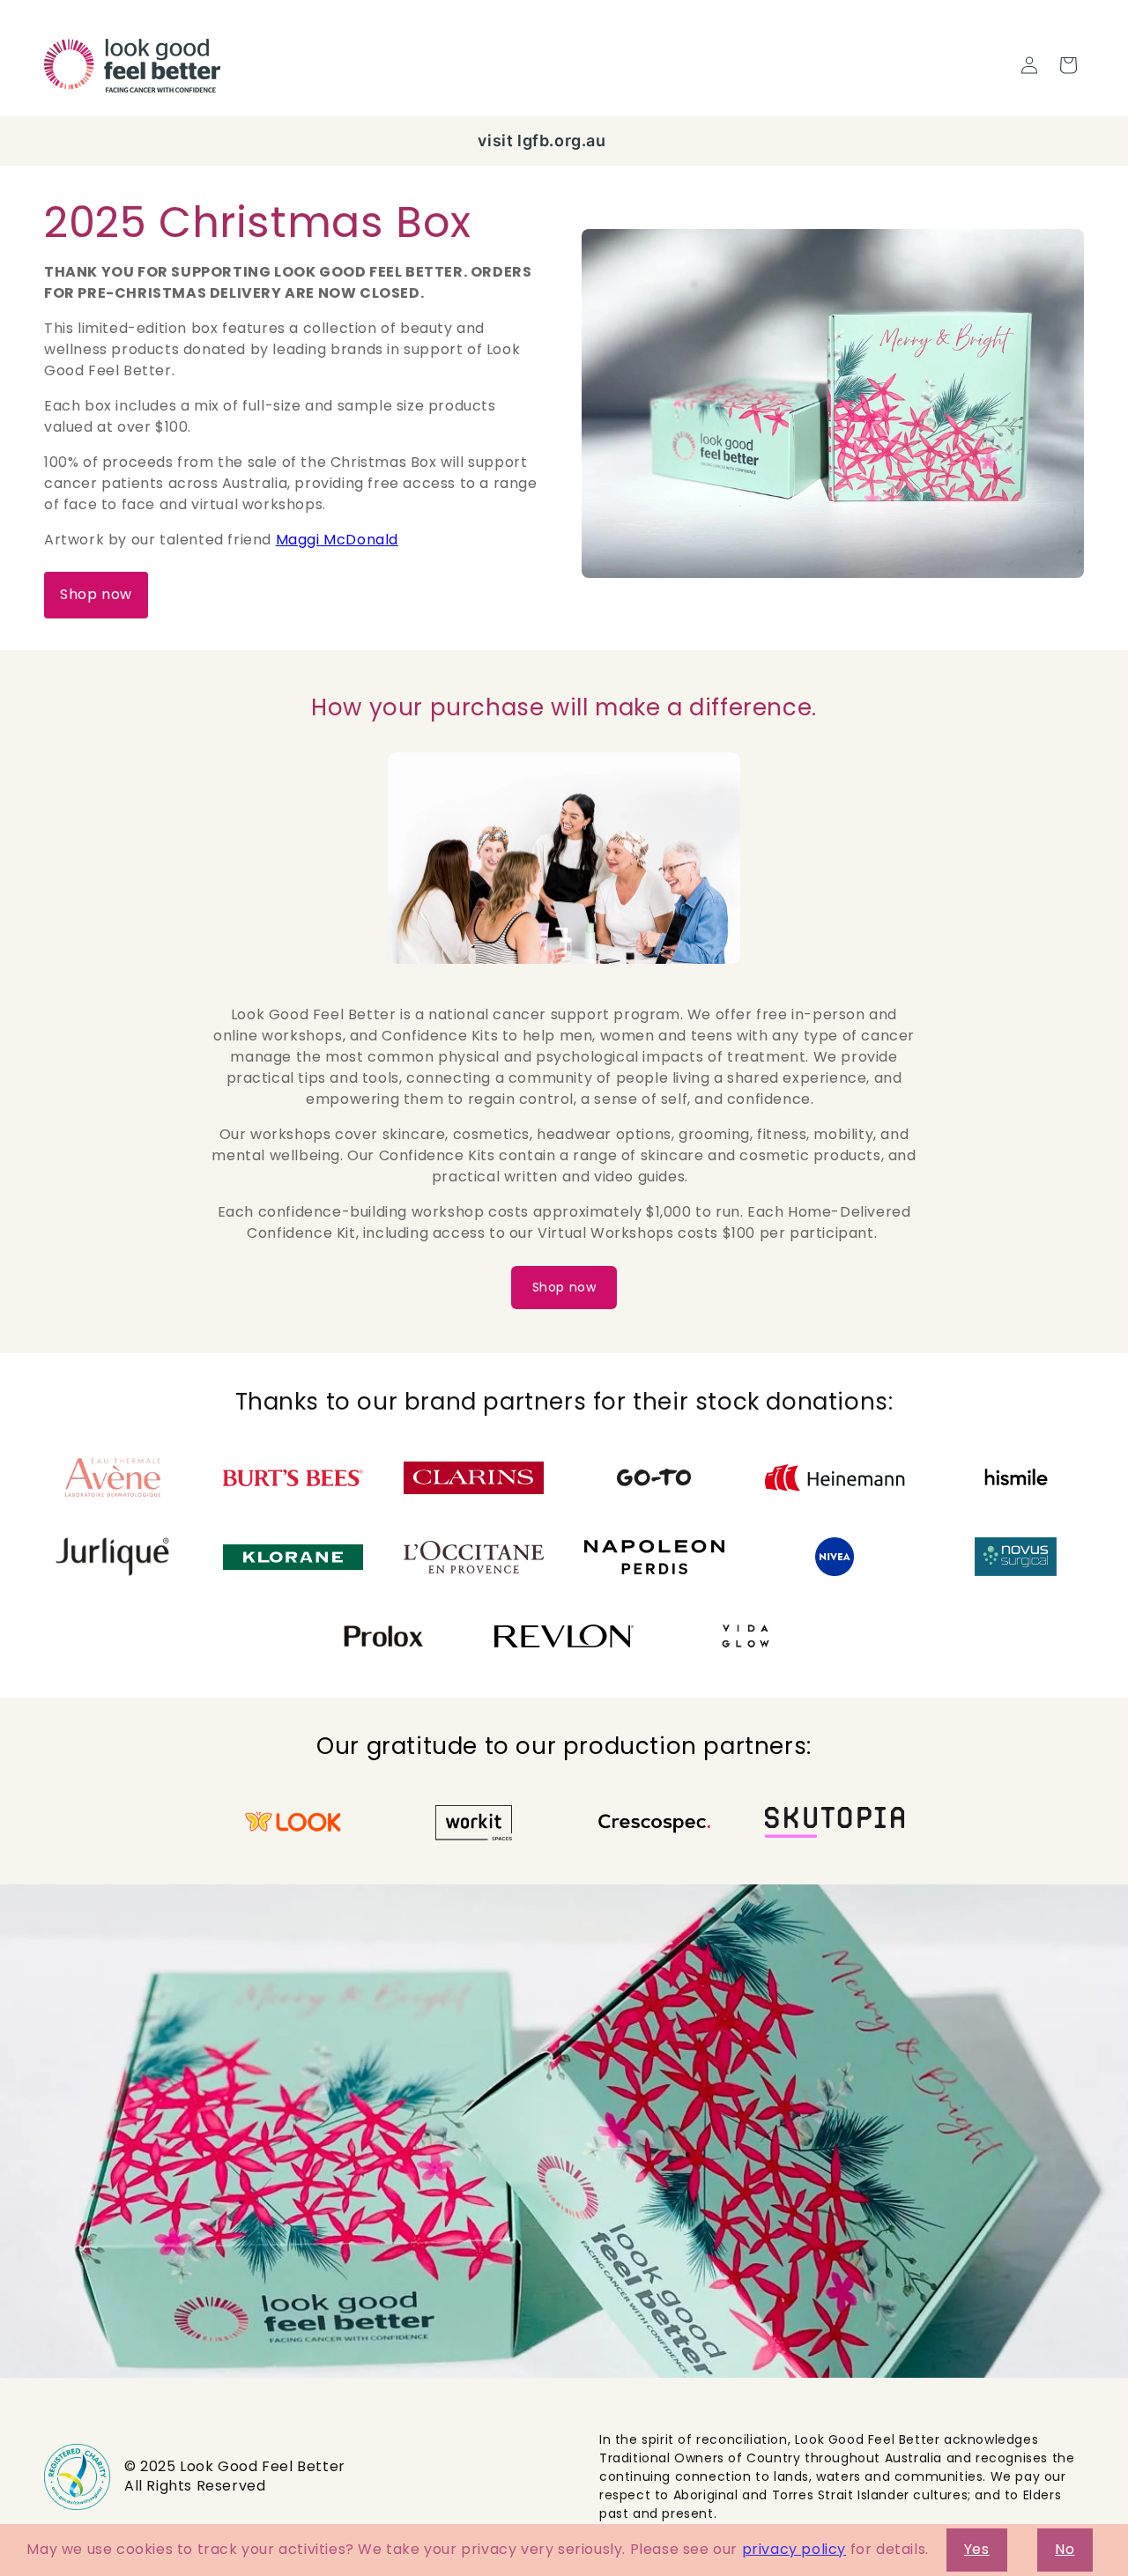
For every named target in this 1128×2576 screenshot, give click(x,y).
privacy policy (794, 2549)
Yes (977, 2549)
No (1065, 2549)
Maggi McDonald (337, 540)
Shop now (96, 594)
